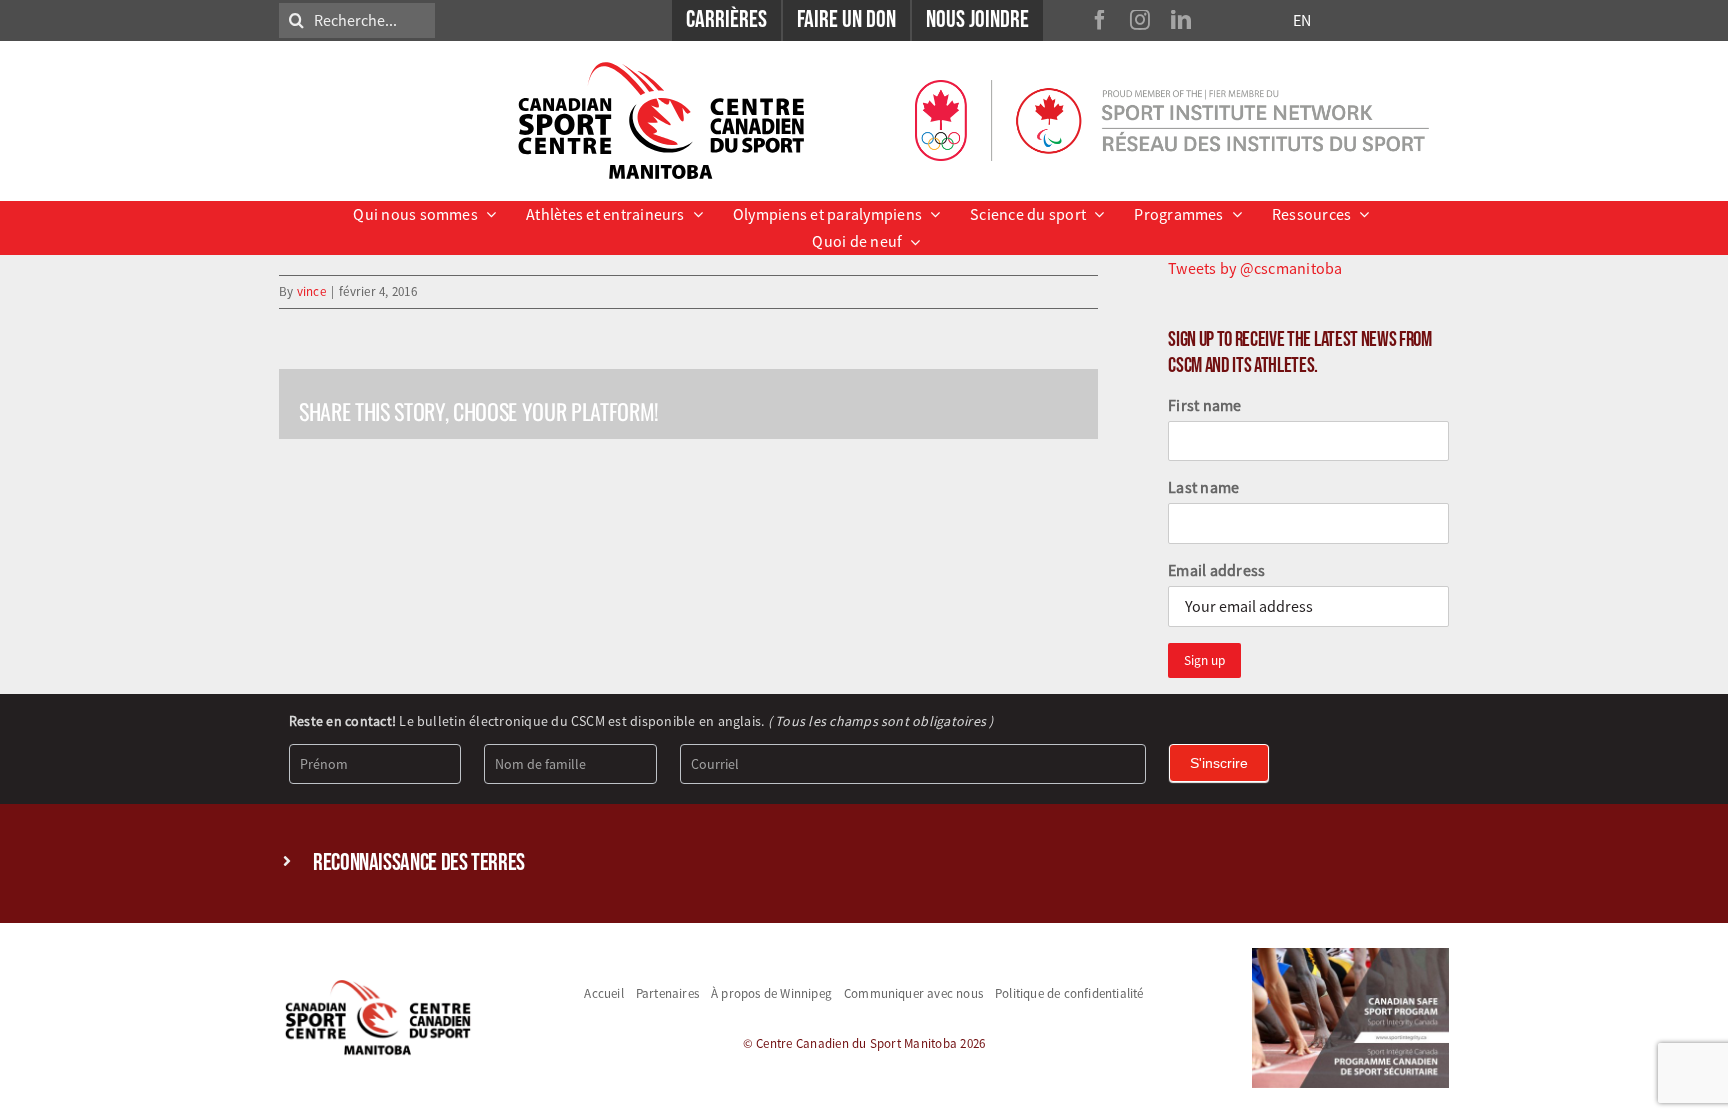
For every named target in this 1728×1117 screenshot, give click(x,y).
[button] (864, 863)
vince (311, 291)
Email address (1216, 570)
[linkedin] (1181, 20)
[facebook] (1100, 20)
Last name (1203, 487)
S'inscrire (1219, 763)
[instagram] (1140, 20)
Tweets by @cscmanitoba (1255, 268)
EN (1302, 20)
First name (1204, 405)
